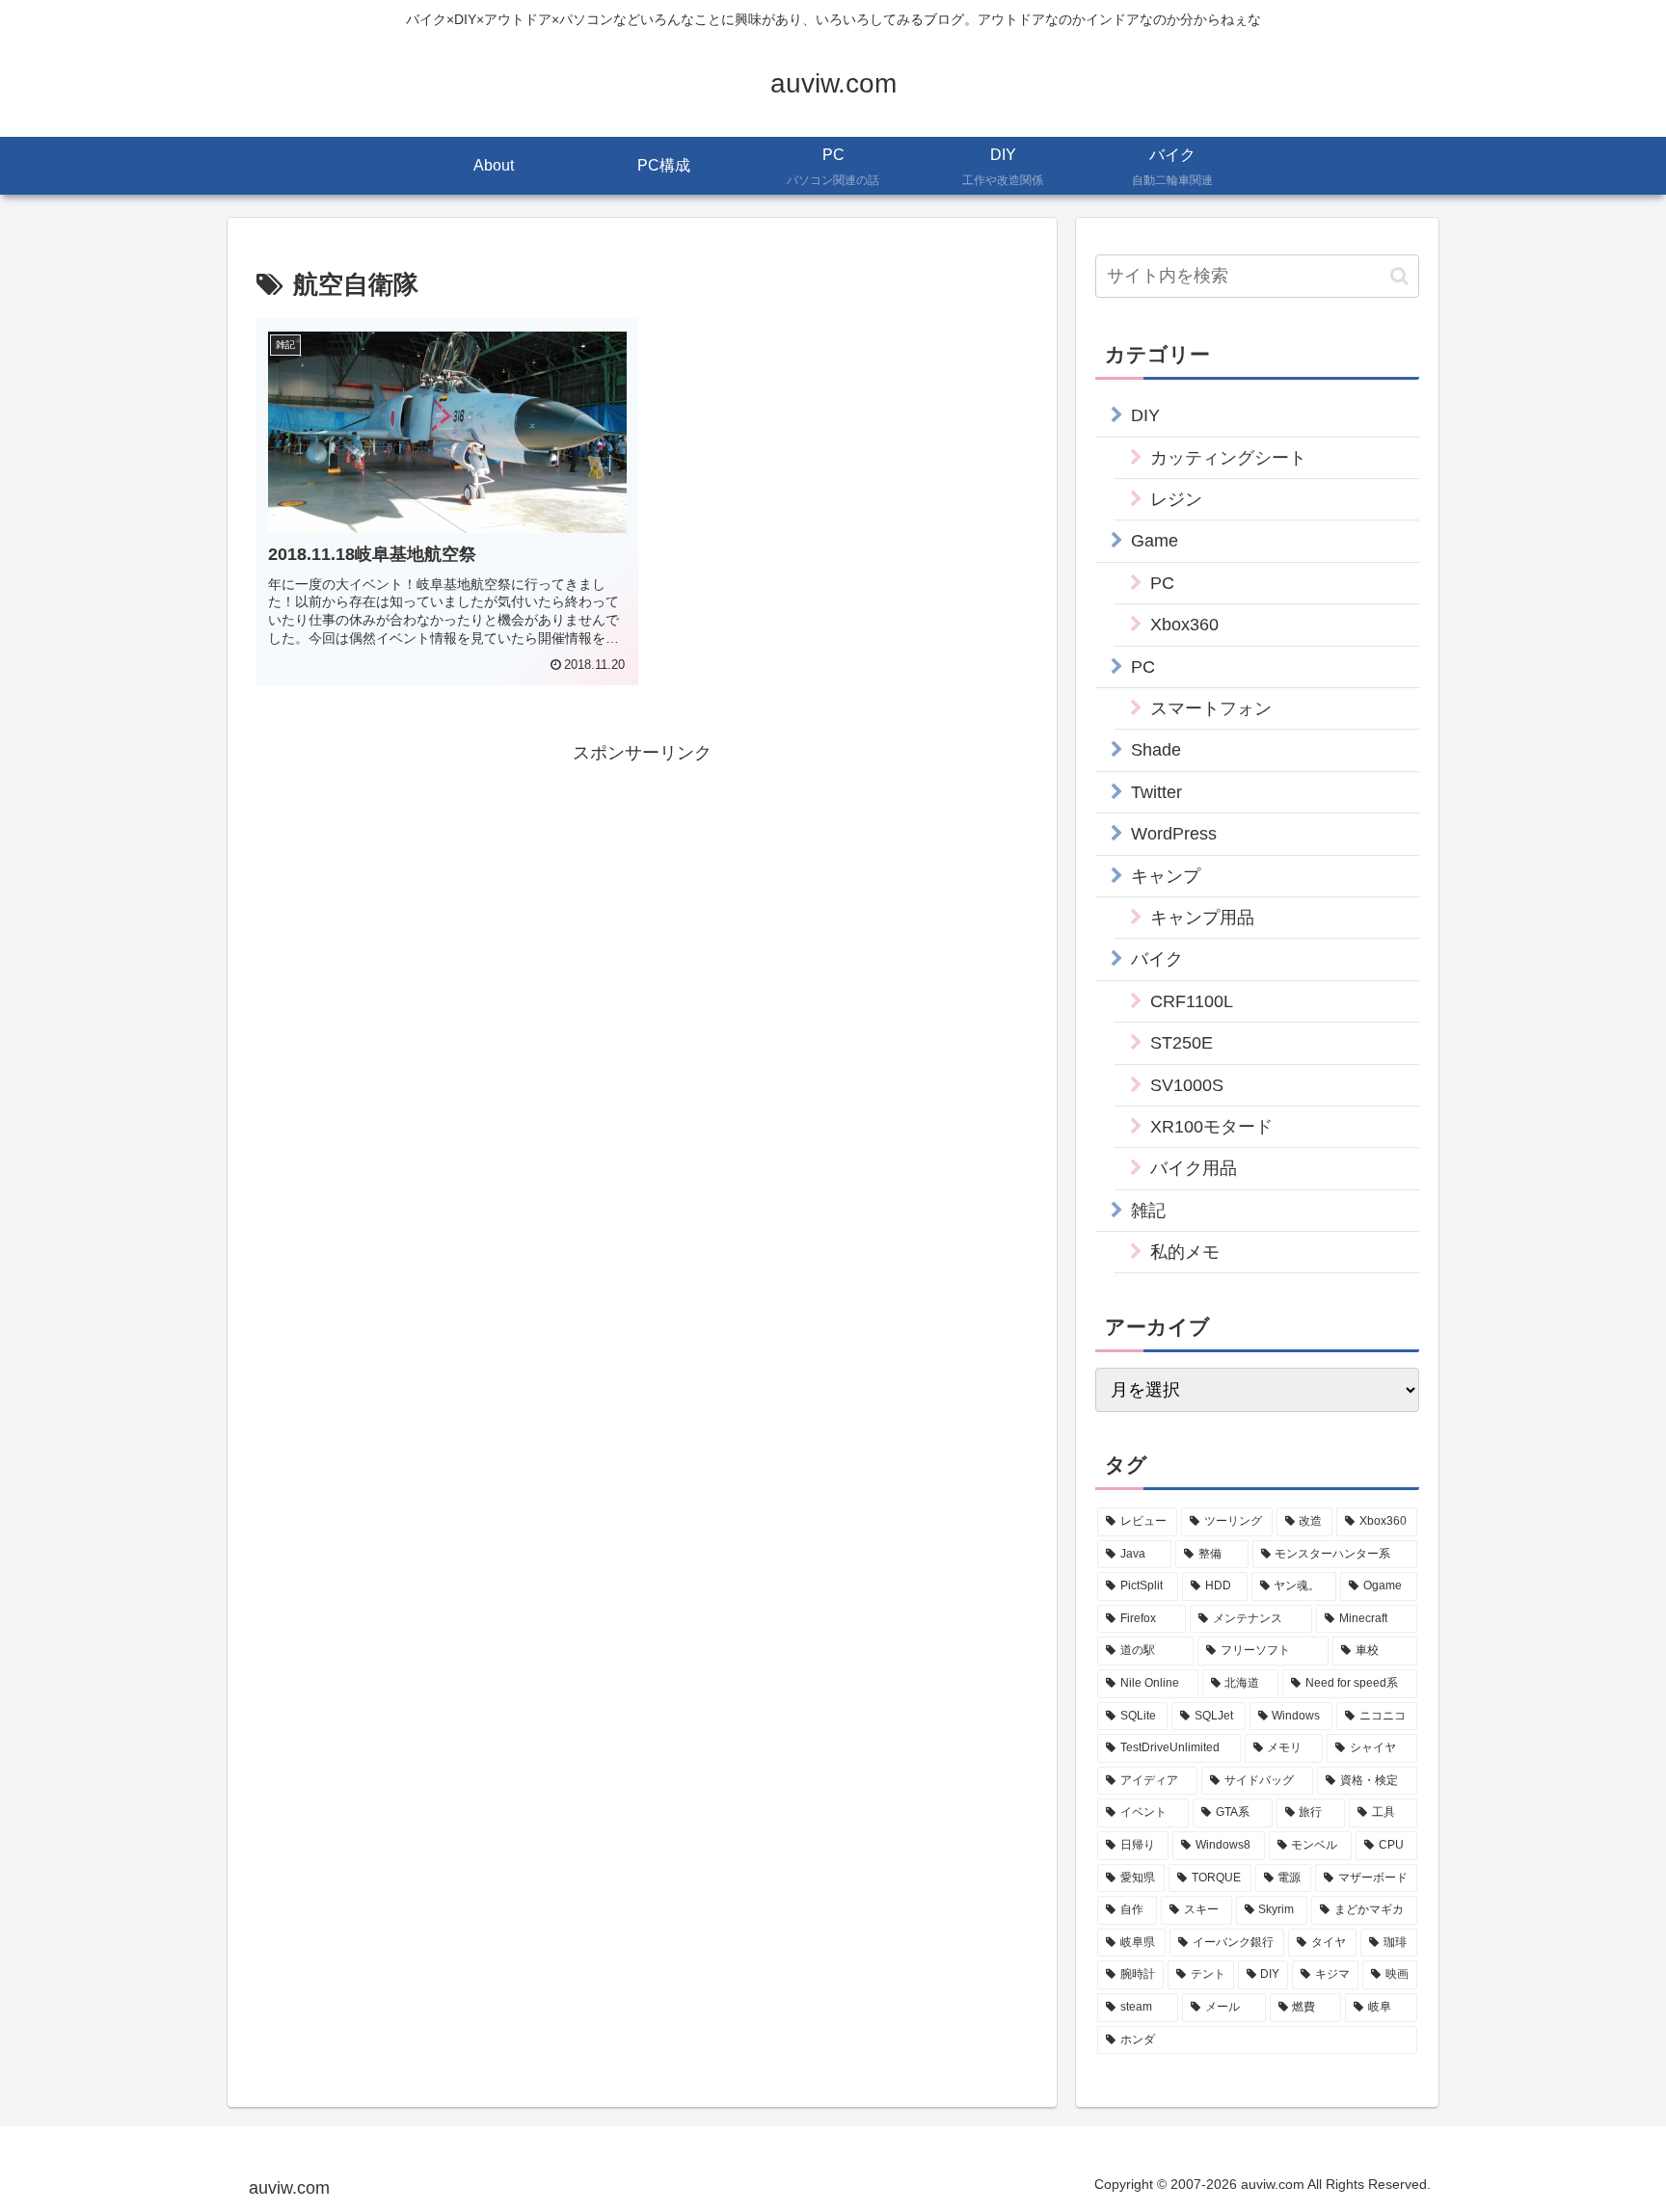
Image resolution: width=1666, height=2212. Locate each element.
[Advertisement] (642, 903)
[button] (1399, 276)
